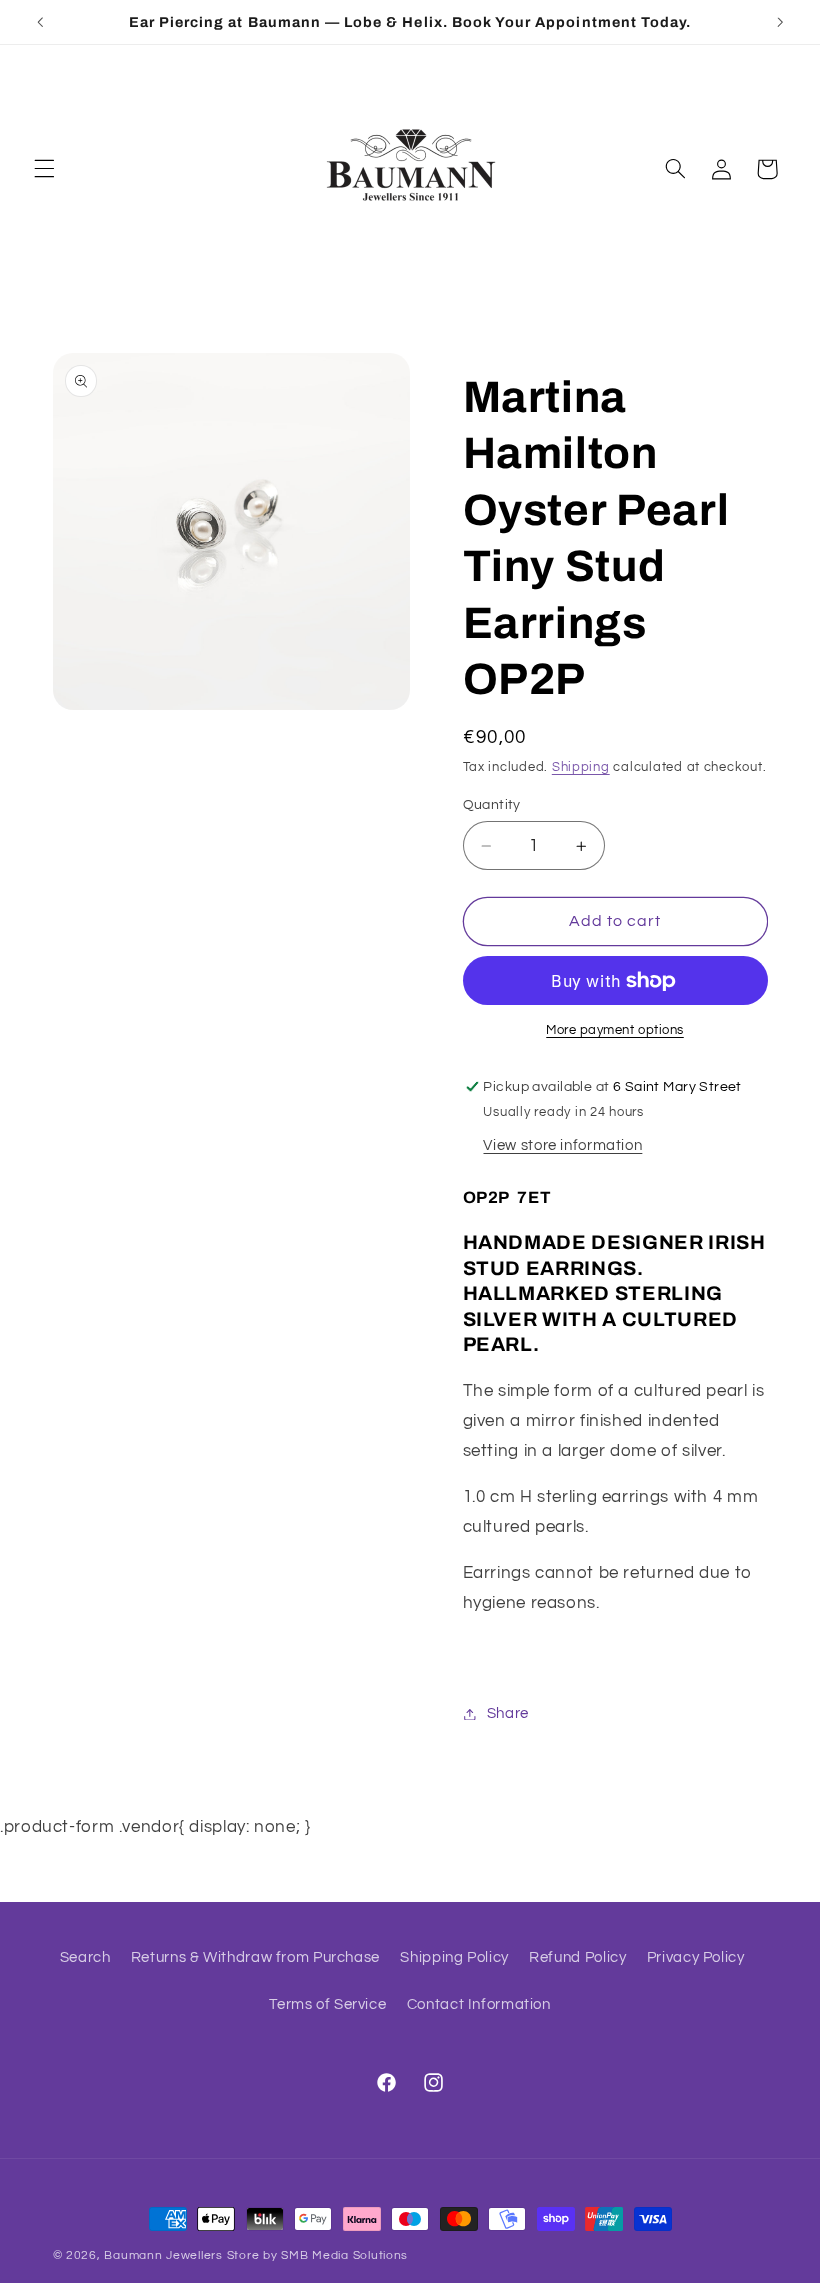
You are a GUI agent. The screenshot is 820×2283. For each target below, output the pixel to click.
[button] (44, 169)
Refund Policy (577, 1957)
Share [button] (508, 1713)
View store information (562, 1145)
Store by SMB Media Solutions (318, 2255)
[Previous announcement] (40, 22)
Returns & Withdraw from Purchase (255, 1957)
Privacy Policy (696, 1957)
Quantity (492, 805)
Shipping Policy (454, 1957)
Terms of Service (327, 2004)
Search (85, 1957)
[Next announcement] (780, 22)
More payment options (615, 1030)
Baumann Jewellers (163, 2255)
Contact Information (479, 2004)
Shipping (581, 767)
